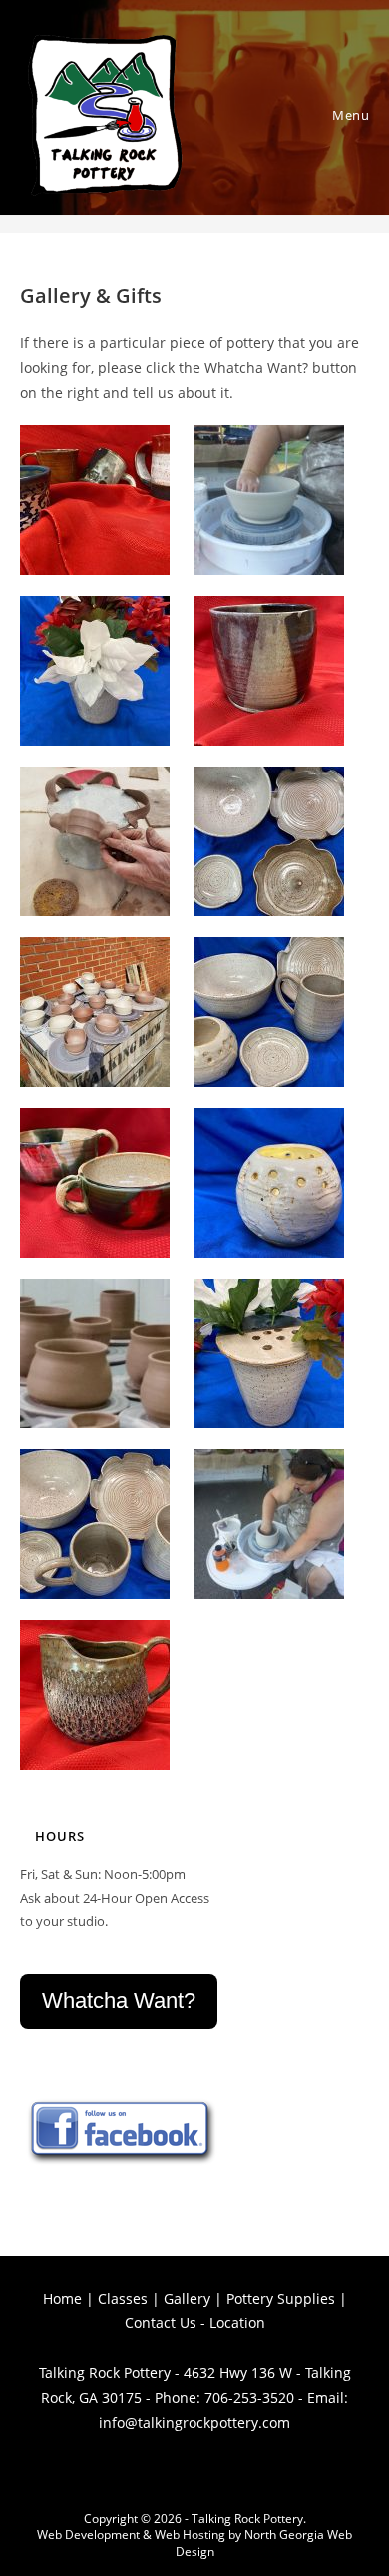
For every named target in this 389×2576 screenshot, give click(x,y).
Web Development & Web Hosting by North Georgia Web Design (194, 2543)
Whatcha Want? (119, 2001)
